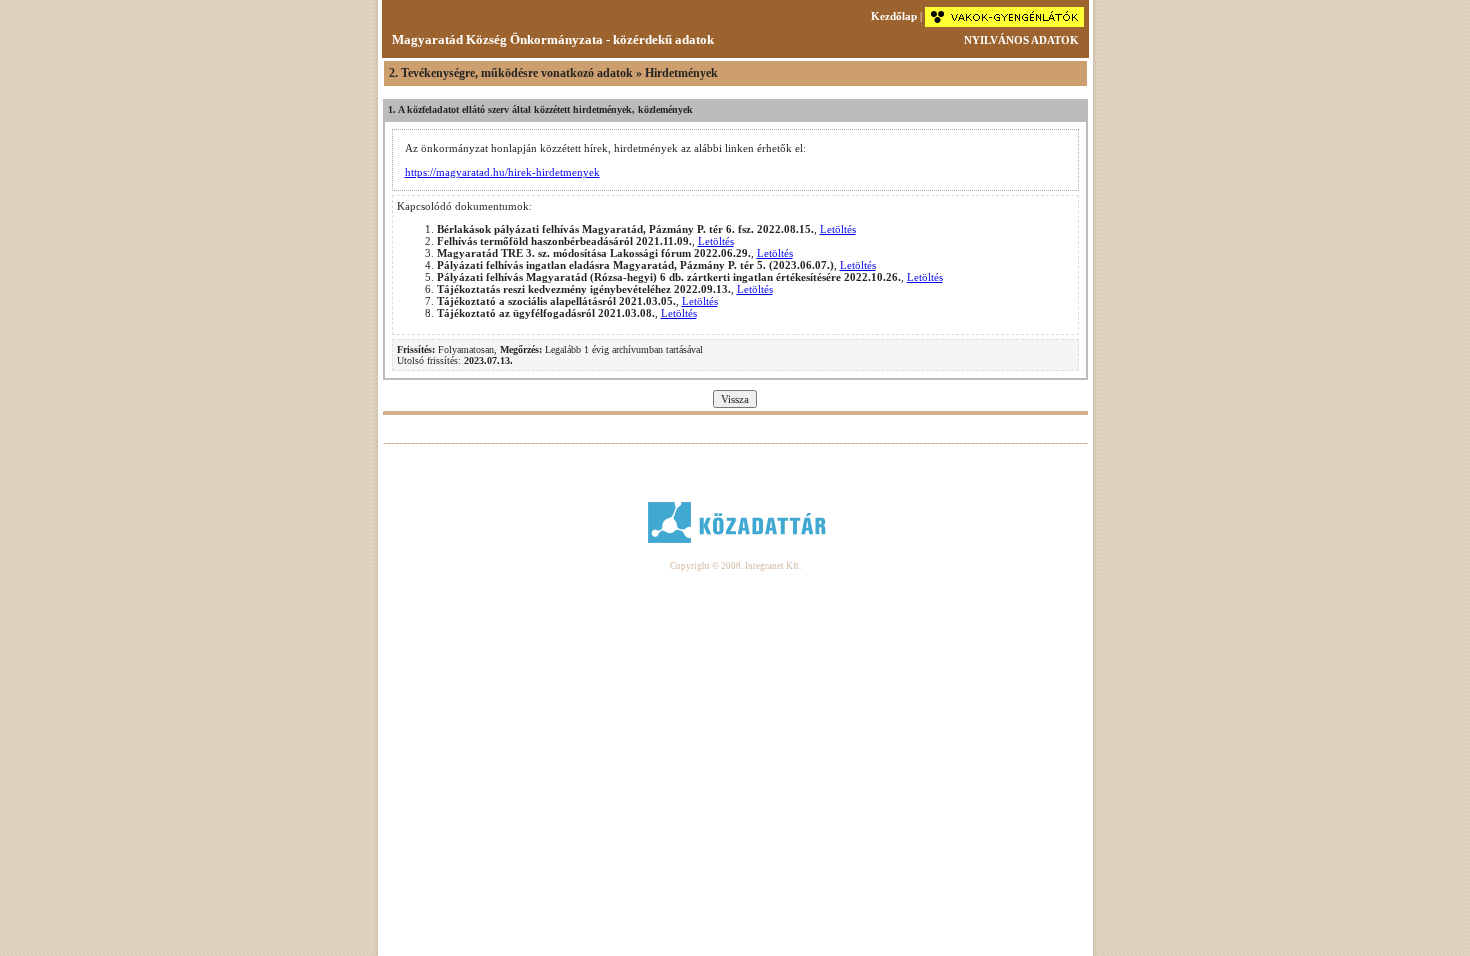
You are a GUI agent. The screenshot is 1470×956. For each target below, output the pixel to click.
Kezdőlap (894, 16)
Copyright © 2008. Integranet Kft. (735, 566)
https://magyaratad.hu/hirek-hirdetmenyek (502, 172)
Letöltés (838, 229)
